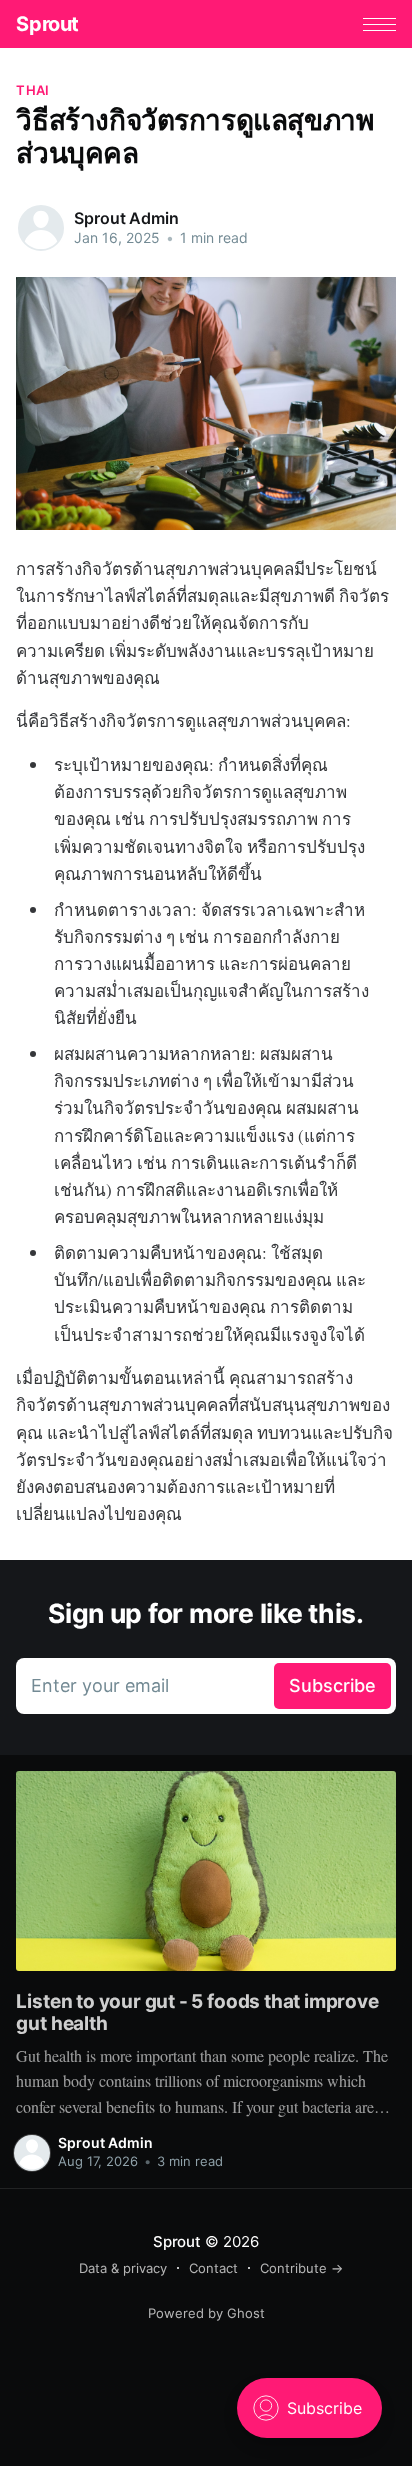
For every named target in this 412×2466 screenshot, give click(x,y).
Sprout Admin (126, 218)
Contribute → (301, 2268)
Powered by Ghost (206, 2313)
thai (32, 90)
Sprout (47, 24)
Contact (213, 2268)
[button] (379, 24)
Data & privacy (123, 2268)
